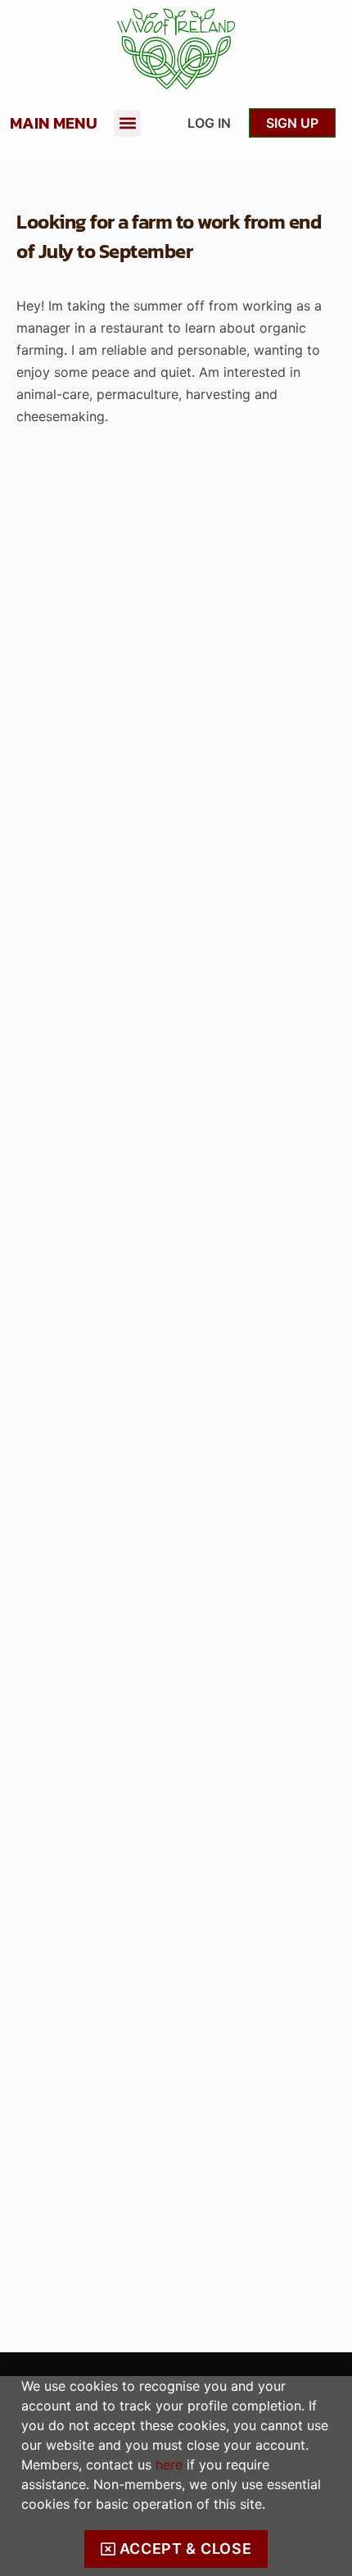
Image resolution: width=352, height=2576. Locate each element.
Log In (209, 123)
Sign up (292, 123)
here (169, 2465)
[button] (127, 123)
